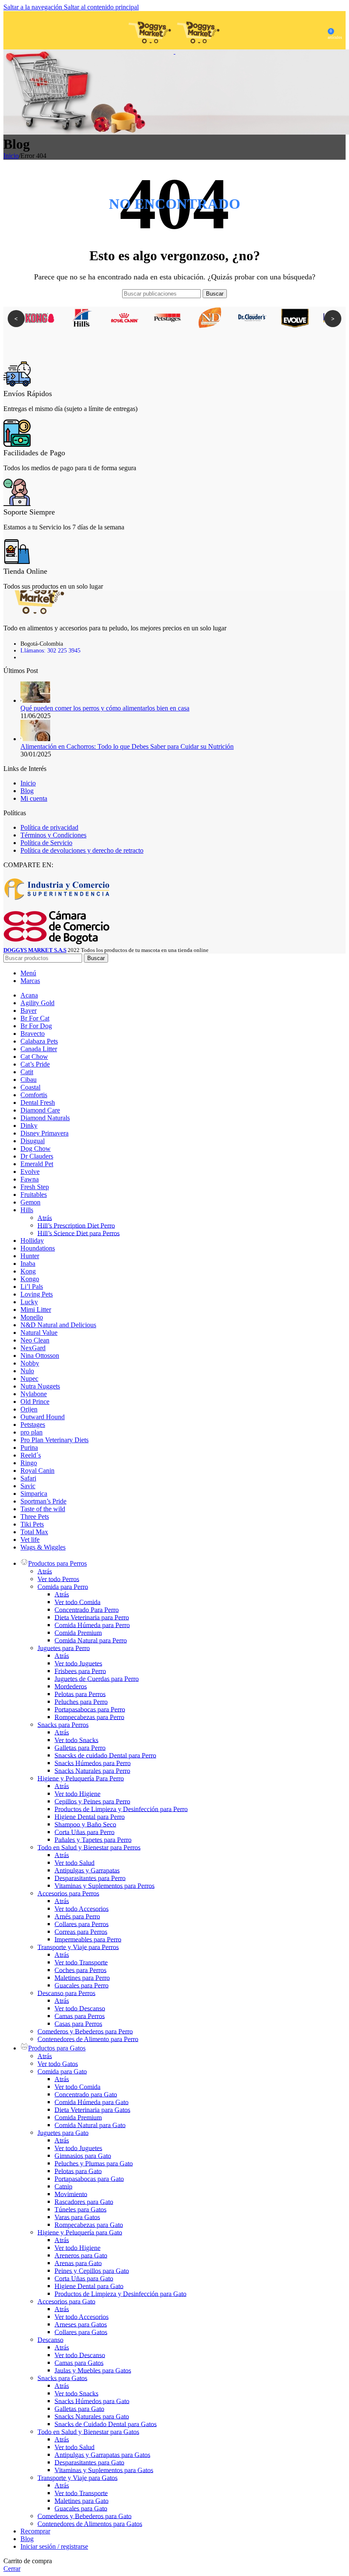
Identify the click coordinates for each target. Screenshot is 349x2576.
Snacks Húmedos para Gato (92, 2401)
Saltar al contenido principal (101, 7)
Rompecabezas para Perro (89, 1717)
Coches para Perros (80, 1970)
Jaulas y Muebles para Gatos (93, 2370)
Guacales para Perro (82, 1985)
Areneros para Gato (81, 2255)
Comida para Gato (62, 2071)
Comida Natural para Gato (90, 2125)
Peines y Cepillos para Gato (92, 2270)
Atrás (45, 1218)
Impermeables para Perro (88, 1939)
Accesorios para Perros (68, 1893)
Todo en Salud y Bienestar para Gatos (88, 2431)
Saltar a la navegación (34, 7)
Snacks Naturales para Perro (92, 1770)
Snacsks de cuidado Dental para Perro (105, 1755)
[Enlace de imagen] (35, 612)
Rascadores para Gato (84, 2201)
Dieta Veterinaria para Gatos (92, 2109)
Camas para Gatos (79, 2362)
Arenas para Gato (78, 2263)
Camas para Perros (80, 2016)
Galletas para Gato (79, 2408)
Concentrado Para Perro (87, 1609)
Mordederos (71, 1686)
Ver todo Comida (77, 1602)
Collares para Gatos (81, 2332)
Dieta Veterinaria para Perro (92, 1617)
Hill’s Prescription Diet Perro (76, 1225)
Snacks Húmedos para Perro (93, 1763)
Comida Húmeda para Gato (92, 2102)
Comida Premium (78, 1632)
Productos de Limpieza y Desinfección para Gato (120, 2293)
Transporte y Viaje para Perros (78, 1947)
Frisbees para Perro (80, 1671)
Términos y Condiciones (53, 835)
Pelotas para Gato (78, 2171)
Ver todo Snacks (76, 1740)
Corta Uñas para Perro (84, 1832)
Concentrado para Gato (86, 2094)
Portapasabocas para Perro (90, 1709)
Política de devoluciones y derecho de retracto (82, 850)
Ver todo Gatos (58, 2063)
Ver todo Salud (74, 1862)
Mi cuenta (34, 798)
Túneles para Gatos (80, 2209)
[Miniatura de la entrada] (35, 700)
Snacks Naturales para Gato (92, 2416)
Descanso (50, 2339)
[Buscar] (19, 30)
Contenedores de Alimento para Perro (88, 2039)
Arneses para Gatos (81, 2324)
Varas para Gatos (77, 2217)
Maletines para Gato (82, 2500)
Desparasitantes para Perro (90, 1878)
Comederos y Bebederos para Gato (84, 2516)
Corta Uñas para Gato (84, 2278)
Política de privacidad (49, 827)
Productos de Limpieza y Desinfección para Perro (121, 1809)
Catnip (63, 2186)
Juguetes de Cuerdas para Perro (97, 1678)
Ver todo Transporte (81, 1962)
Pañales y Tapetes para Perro (93, 1839)
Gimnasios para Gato (83, 2155)
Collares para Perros (82, 1924)
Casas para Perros (78, 2023)
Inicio (11, 156)
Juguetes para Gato (63, 2132)
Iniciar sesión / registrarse (54, 2546)
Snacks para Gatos (62, 2378)
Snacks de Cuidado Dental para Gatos (106, 2424)
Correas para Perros (81, 1931)
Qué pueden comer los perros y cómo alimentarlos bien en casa (105, 708)
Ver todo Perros (58, 1579)
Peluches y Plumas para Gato (94, 2163)
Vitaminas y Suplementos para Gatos (104, 2470)
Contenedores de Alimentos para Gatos (90, 2523)
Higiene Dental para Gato (89, 2286)
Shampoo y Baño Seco (85, 1824)
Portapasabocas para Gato (89, 2178)
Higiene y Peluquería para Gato (80, 2232)
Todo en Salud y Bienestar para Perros (89, 1847)
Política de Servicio (46, 843)
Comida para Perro (63, 1586)
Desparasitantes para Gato (89, 2462)
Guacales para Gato (81, 2508)
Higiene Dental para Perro (90, 1816)
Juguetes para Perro (64, 1648)
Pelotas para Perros (80, 1694)
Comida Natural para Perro (91, 1640)
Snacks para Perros (63, 1724)
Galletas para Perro (80, 1747)
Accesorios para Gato (66, 2301)
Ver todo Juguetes (78, 1663)
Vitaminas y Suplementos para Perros (104, 1885)
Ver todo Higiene (77, 1793)
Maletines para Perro (82, 1977)
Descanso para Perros (66, 1993)
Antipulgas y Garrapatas (87, 1870)
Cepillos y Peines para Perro (92, 1801)
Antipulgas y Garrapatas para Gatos (102, 2454)
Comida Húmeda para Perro (92, 1625)
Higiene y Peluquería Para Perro (81, 1778)
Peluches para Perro (81, 1701)
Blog (27, 791)
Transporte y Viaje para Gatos (77, 2477)
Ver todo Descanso (80, 2008)
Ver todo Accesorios (82, 1908)
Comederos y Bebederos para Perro (85, 2031)
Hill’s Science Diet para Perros (79, 1233)
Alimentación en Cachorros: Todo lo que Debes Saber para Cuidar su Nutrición (127, 746)
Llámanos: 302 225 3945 (50, 651)
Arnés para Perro (77, 1916)
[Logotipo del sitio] (151, 51)
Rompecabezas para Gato (89, 2224)
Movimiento (71, 2194)
